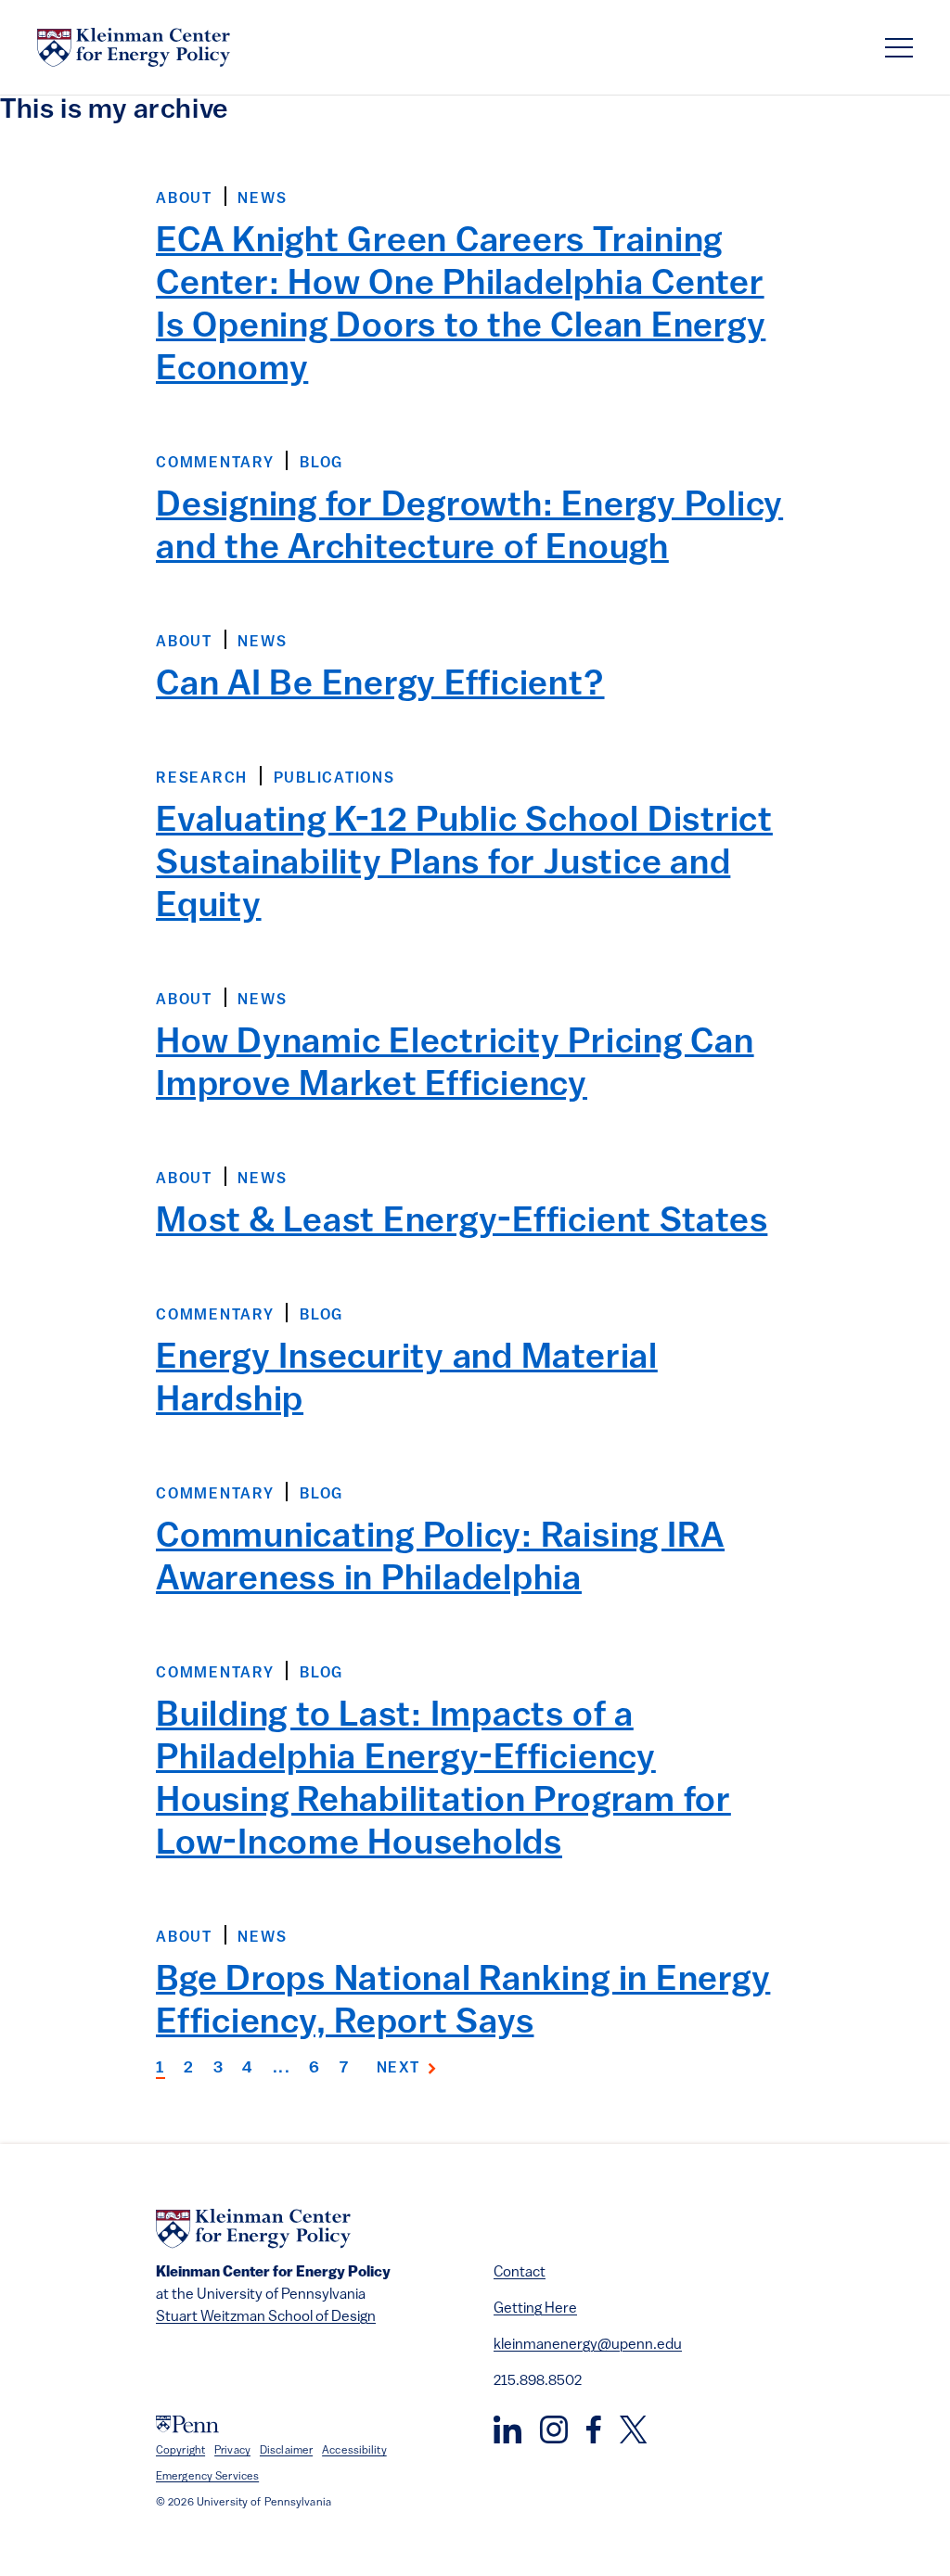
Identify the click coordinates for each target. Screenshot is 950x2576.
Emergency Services (207, 2477)
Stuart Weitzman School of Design (266, 2317)
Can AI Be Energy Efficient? (380, 686)
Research (202, 779)
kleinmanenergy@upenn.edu (588, 2345)
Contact (520, 2273)
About (184, 199)
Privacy (232, 2451)
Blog (321, 464)
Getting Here (535, 2309)
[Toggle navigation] (899, 48)
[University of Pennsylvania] (187, 2424)
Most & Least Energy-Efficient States (462, 1223)
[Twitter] (633, 2429)
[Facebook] (594, 2429)
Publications (334, 779)
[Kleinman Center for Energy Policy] (134, 47)
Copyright (180, 2451)
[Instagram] (554, 2429)
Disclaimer (286, 2451)
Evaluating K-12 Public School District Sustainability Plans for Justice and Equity (464, 865)
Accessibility (354, 2451)
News (262, 199)
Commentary (215, 464)
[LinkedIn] (507, 2429)
